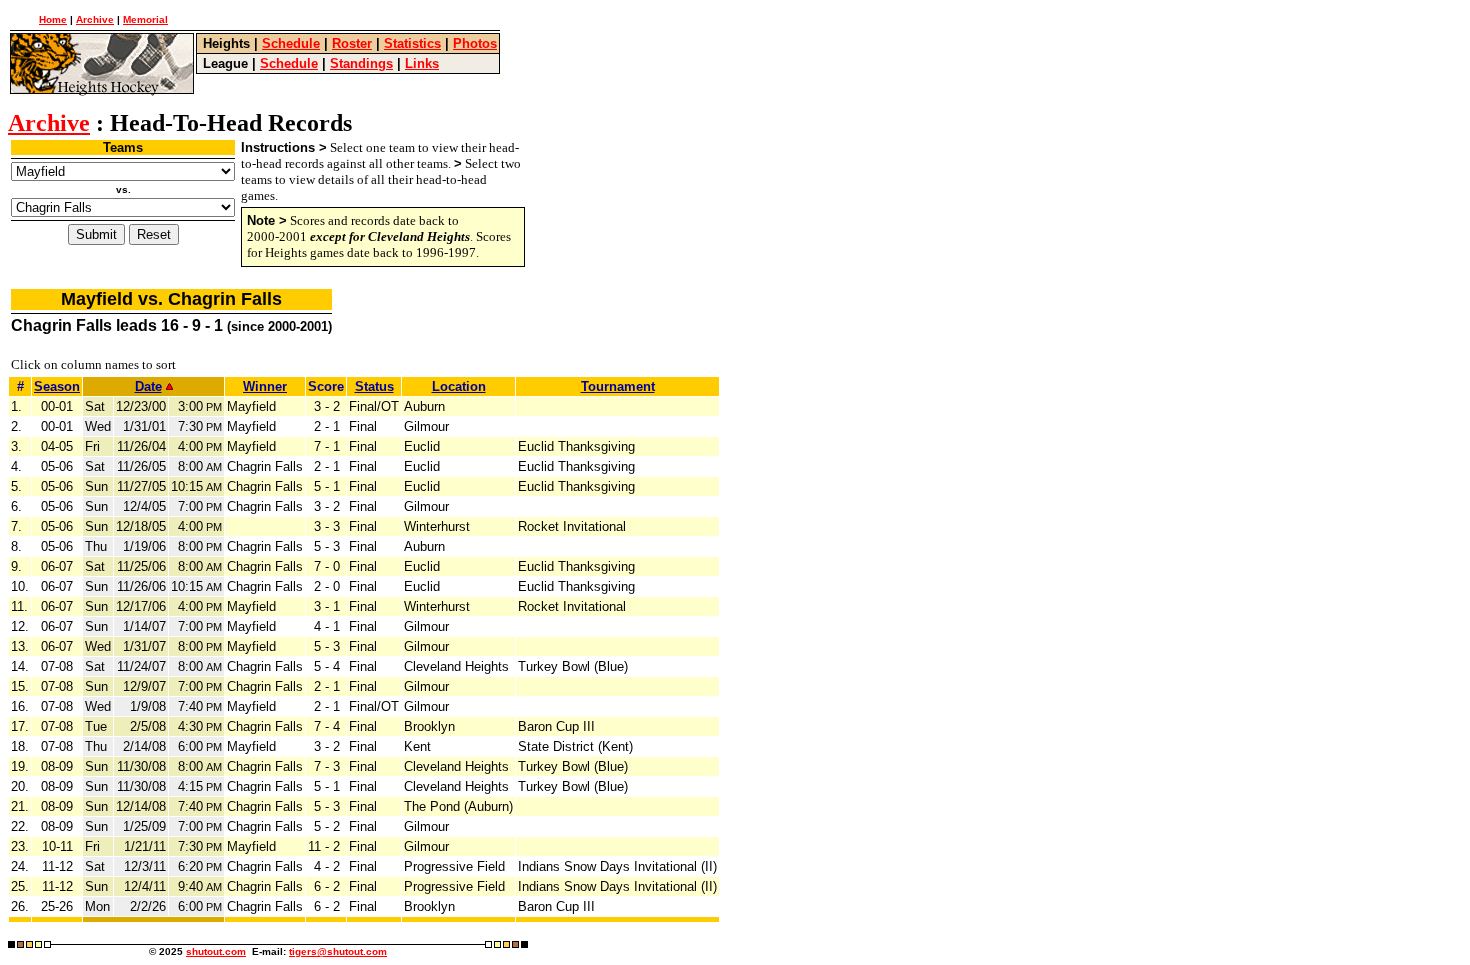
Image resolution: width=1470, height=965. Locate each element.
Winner (265, 386)
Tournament (618, 386)
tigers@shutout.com (338, 951)
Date (148, 386)
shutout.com (216, 951)
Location (459, 386)
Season (57, 386)
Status (374, 386)
